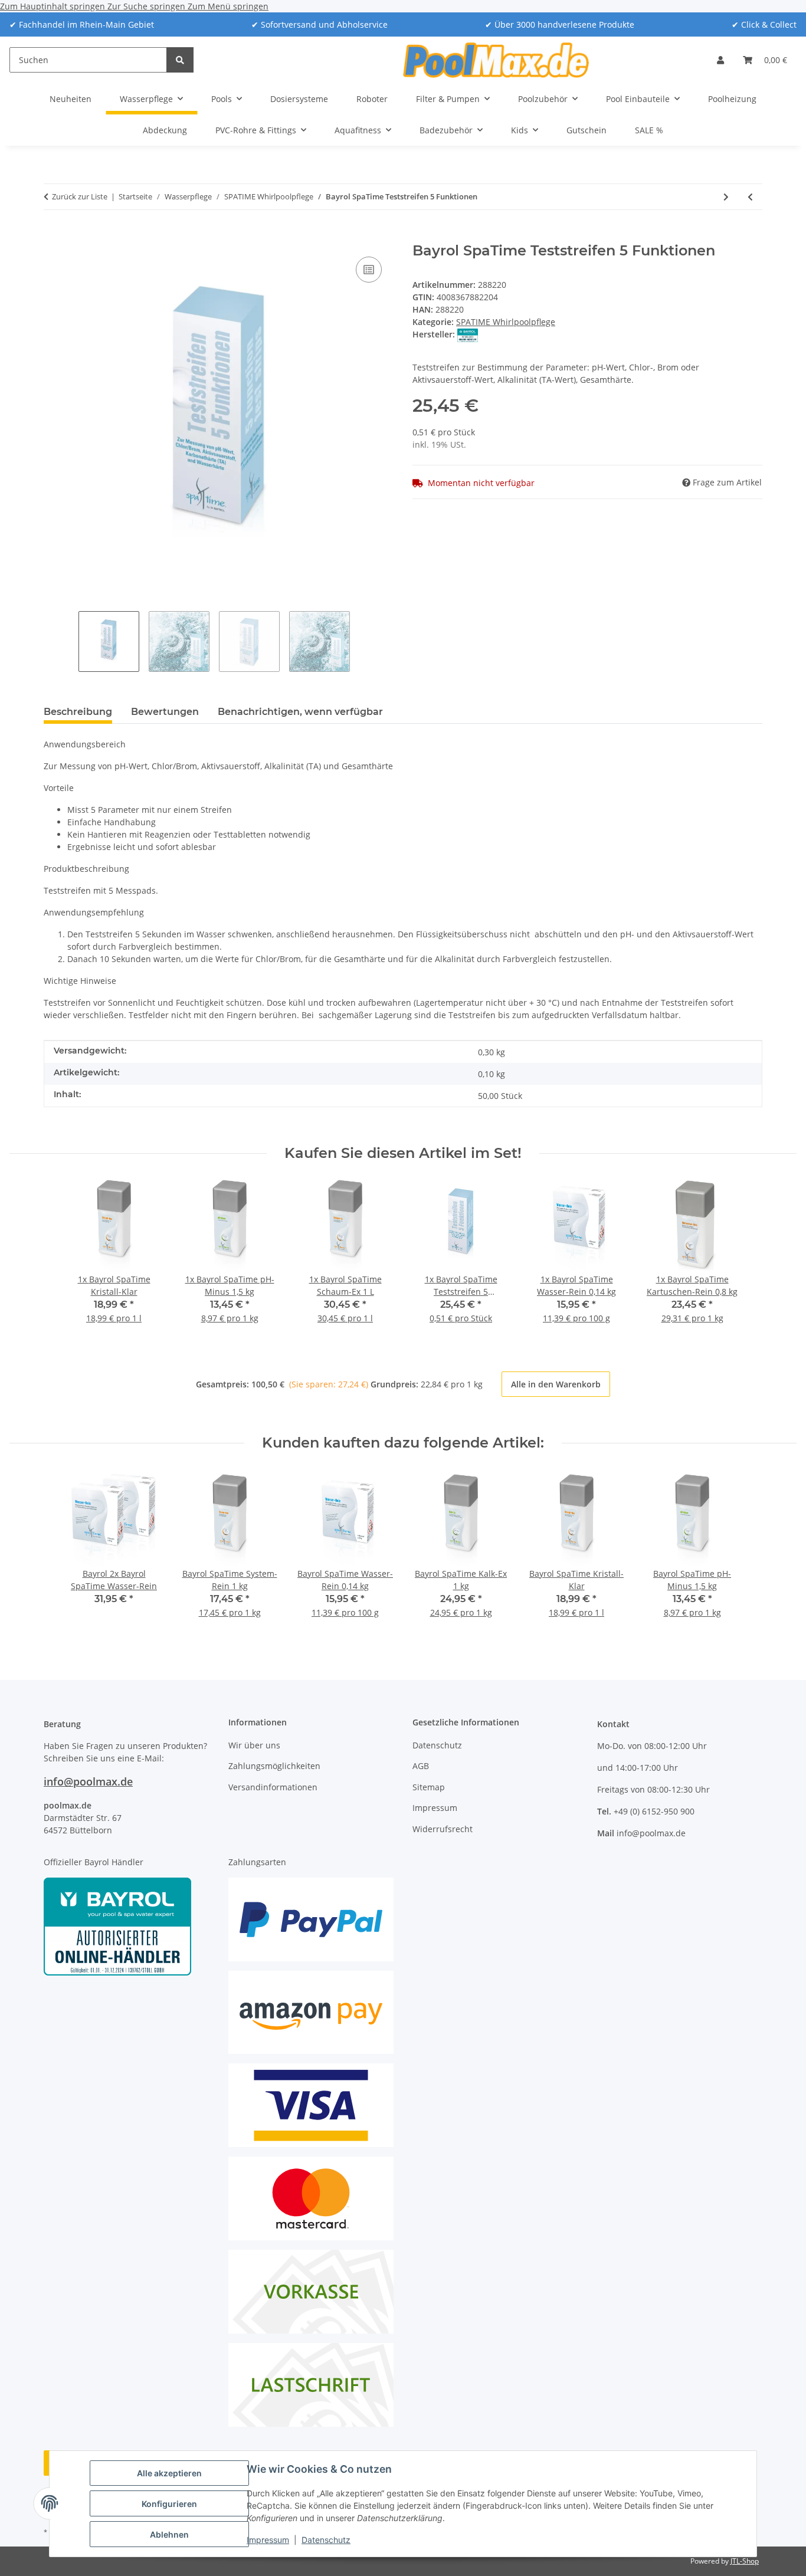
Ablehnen (169, 2534)
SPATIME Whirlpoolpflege (506, 322)
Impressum (268, 2540)
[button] (720, 60)
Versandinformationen (273, 1787)
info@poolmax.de (88, 1781)
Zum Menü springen (228, 6)
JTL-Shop (745, 2561)
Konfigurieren (169, 2504)
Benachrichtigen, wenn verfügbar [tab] (300, 712)
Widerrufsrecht (443, 1829)
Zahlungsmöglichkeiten (274, 1766)
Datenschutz (326, 2540)
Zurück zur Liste (80, 196)
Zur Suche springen (148, 6)
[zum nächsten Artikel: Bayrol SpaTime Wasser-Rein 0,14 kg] (726, 197)
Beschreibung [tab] (78, 712)
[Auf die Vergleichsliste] (369, 270)
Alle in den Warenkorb (556, 1384)
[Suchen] (180, 60)
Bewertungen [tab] (165, 712)
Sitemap (429, 1787)
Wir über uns (254, 1745)
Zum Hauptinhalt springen (54, 6)
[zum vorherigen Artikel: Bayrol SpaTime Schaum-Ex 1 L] (750, 197)
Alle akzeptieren (169, 2473)
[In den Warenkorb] (53, 236)
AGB (421, 1766)
